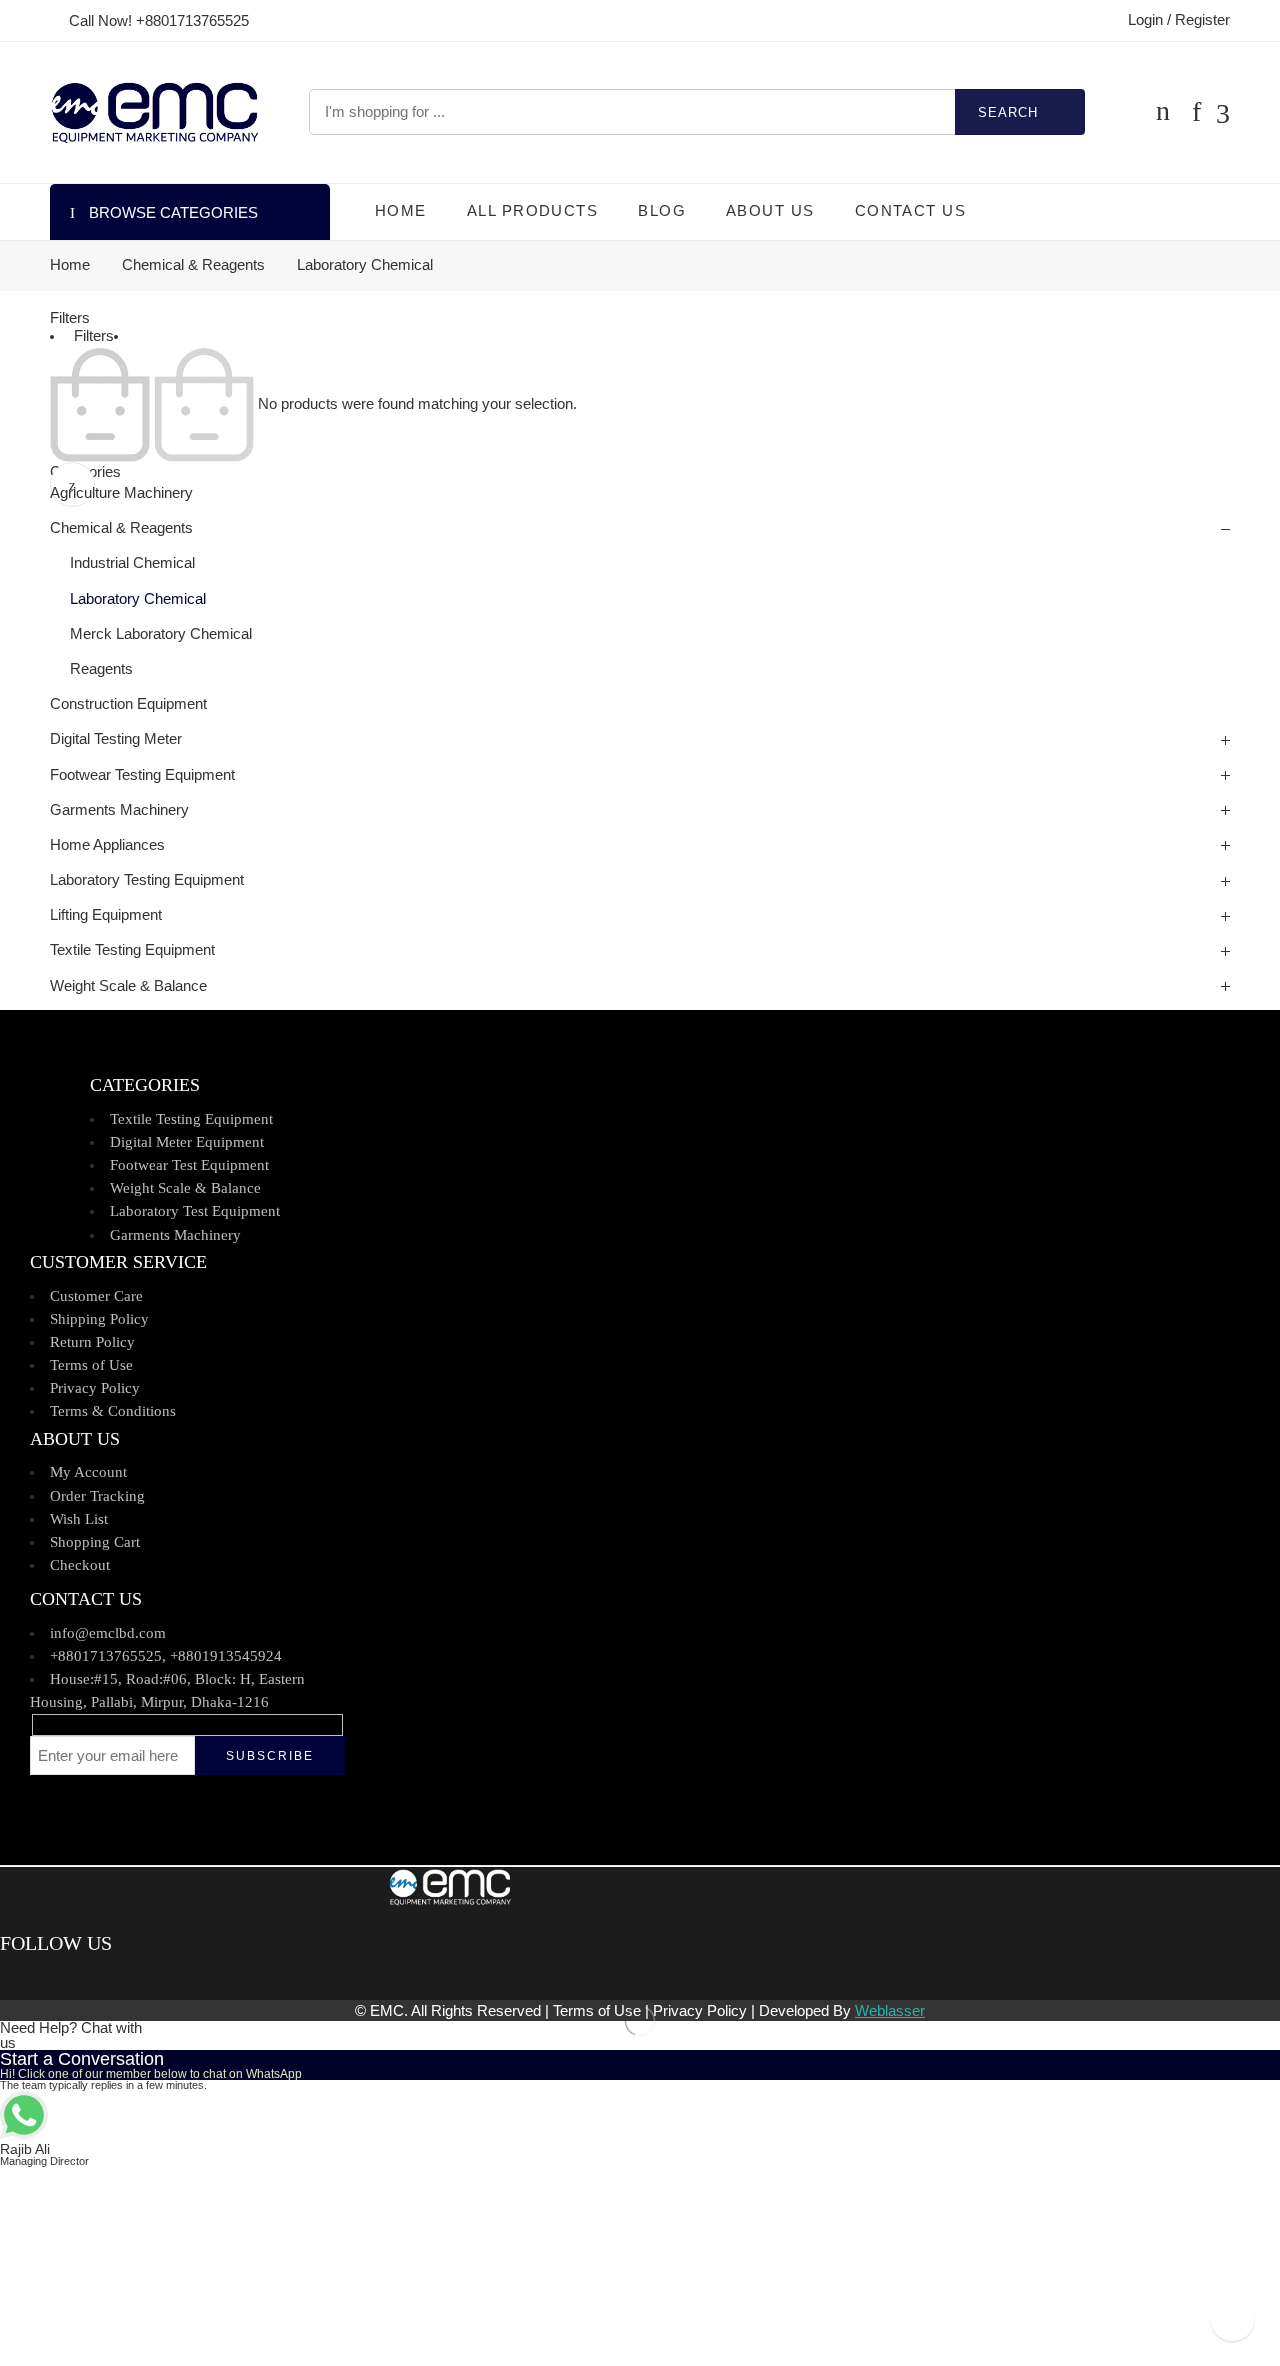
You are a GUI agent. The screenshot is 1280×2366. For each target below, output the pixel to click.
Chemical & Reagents (193, 265)
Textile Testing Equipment (132, 950)
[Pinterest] (35, 1978)
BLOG (662, 211)
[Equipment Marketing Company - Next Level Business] (154, 112)
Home (70, 265)
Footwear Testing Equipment (142, 775)
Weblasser (890, 2011)
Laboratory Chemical (138, 599)
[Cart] (1163, 112)
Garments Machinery (119, 810)
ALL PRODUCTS (532, 211)
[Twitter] (22, 1978)
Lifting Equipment (106, 915)
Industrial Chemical (132, 563)
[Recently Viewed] (1232, 2318)
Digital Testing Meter (116, 739)
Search (1008, 112)
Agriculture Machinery (121, 493)
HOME (401, 211)
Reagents (101, 669)
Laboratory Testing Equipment (147, 880)
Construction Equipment (128, 704)
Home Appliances (107, 845)
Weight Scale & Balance (128, 986)
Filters (70, 318)
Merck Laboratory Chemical (161, 634)
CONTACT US (911, 211)
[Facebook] (7, 1978)
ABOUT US (770, 211)
